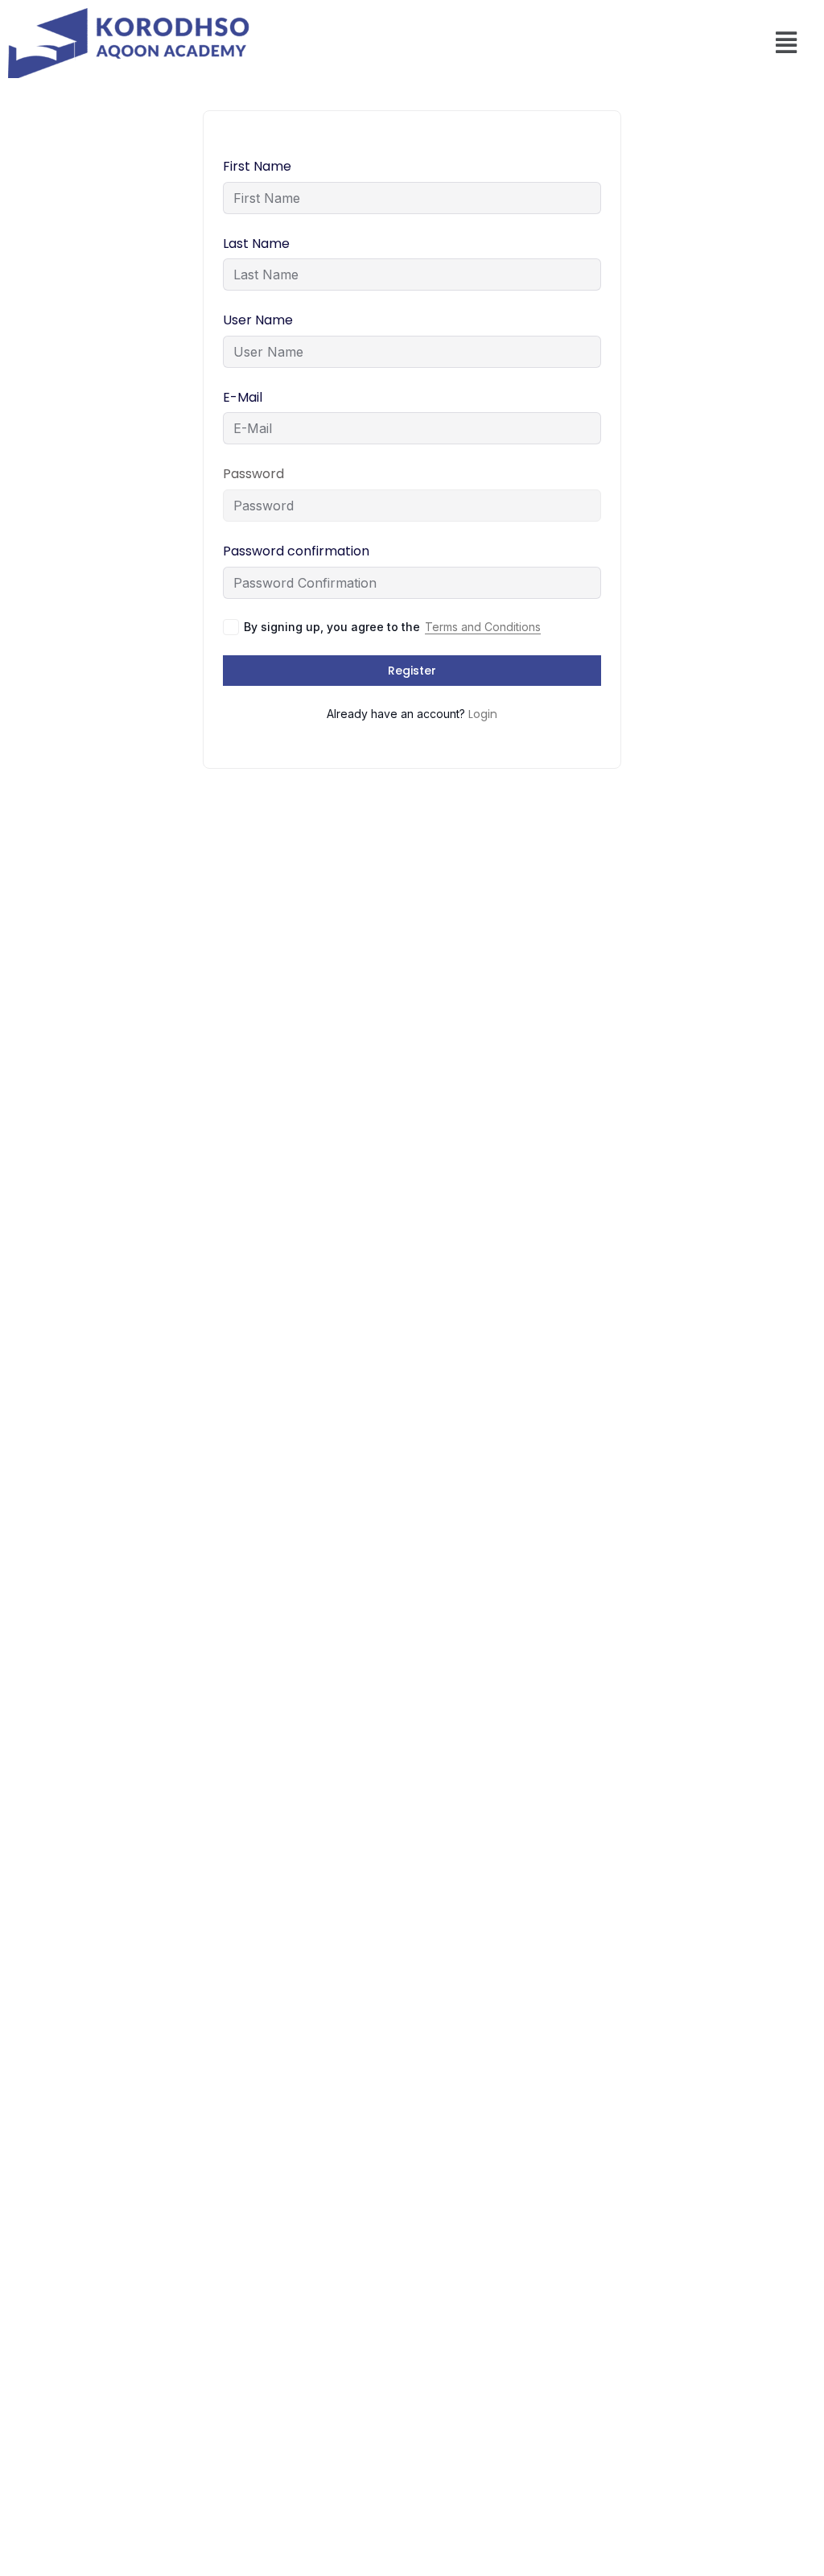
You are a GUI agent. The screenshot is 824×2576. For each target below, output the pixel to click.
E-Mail (243, 397)
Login (483, 714)
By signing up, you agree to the (392, 627)
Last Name (256, 244)
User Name (258, 320)
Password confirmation (296, 551)
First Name (257, 166)
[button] (787, 43)
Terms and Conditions (483, 627)
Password (253, 474)
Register (412, 671)
